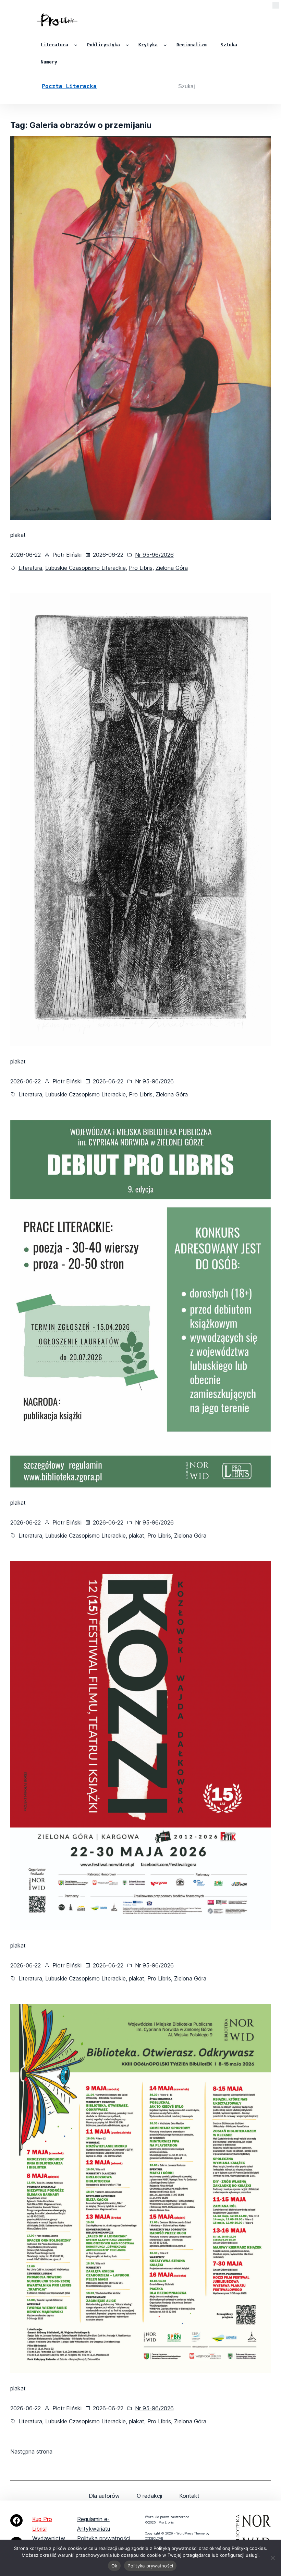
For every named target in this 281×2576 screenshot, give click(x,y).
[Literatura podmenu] (76, 45)
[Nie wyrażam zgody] (272, 2558)
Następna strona (31, 2451)
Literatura (30, 568)
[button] (276, 7)
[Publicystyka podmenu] (127, 45)
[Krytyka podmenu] (165, 45)
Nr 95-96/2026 (154, 555)
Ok (114, 2566)
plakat (137, 1536)
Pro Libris (141, 568)
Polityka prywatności (104, 2538)
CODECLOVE (154, 2538)
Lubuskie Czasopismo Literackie (85, 568)
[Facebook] (16, 2520)
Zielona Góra (172, 568)
